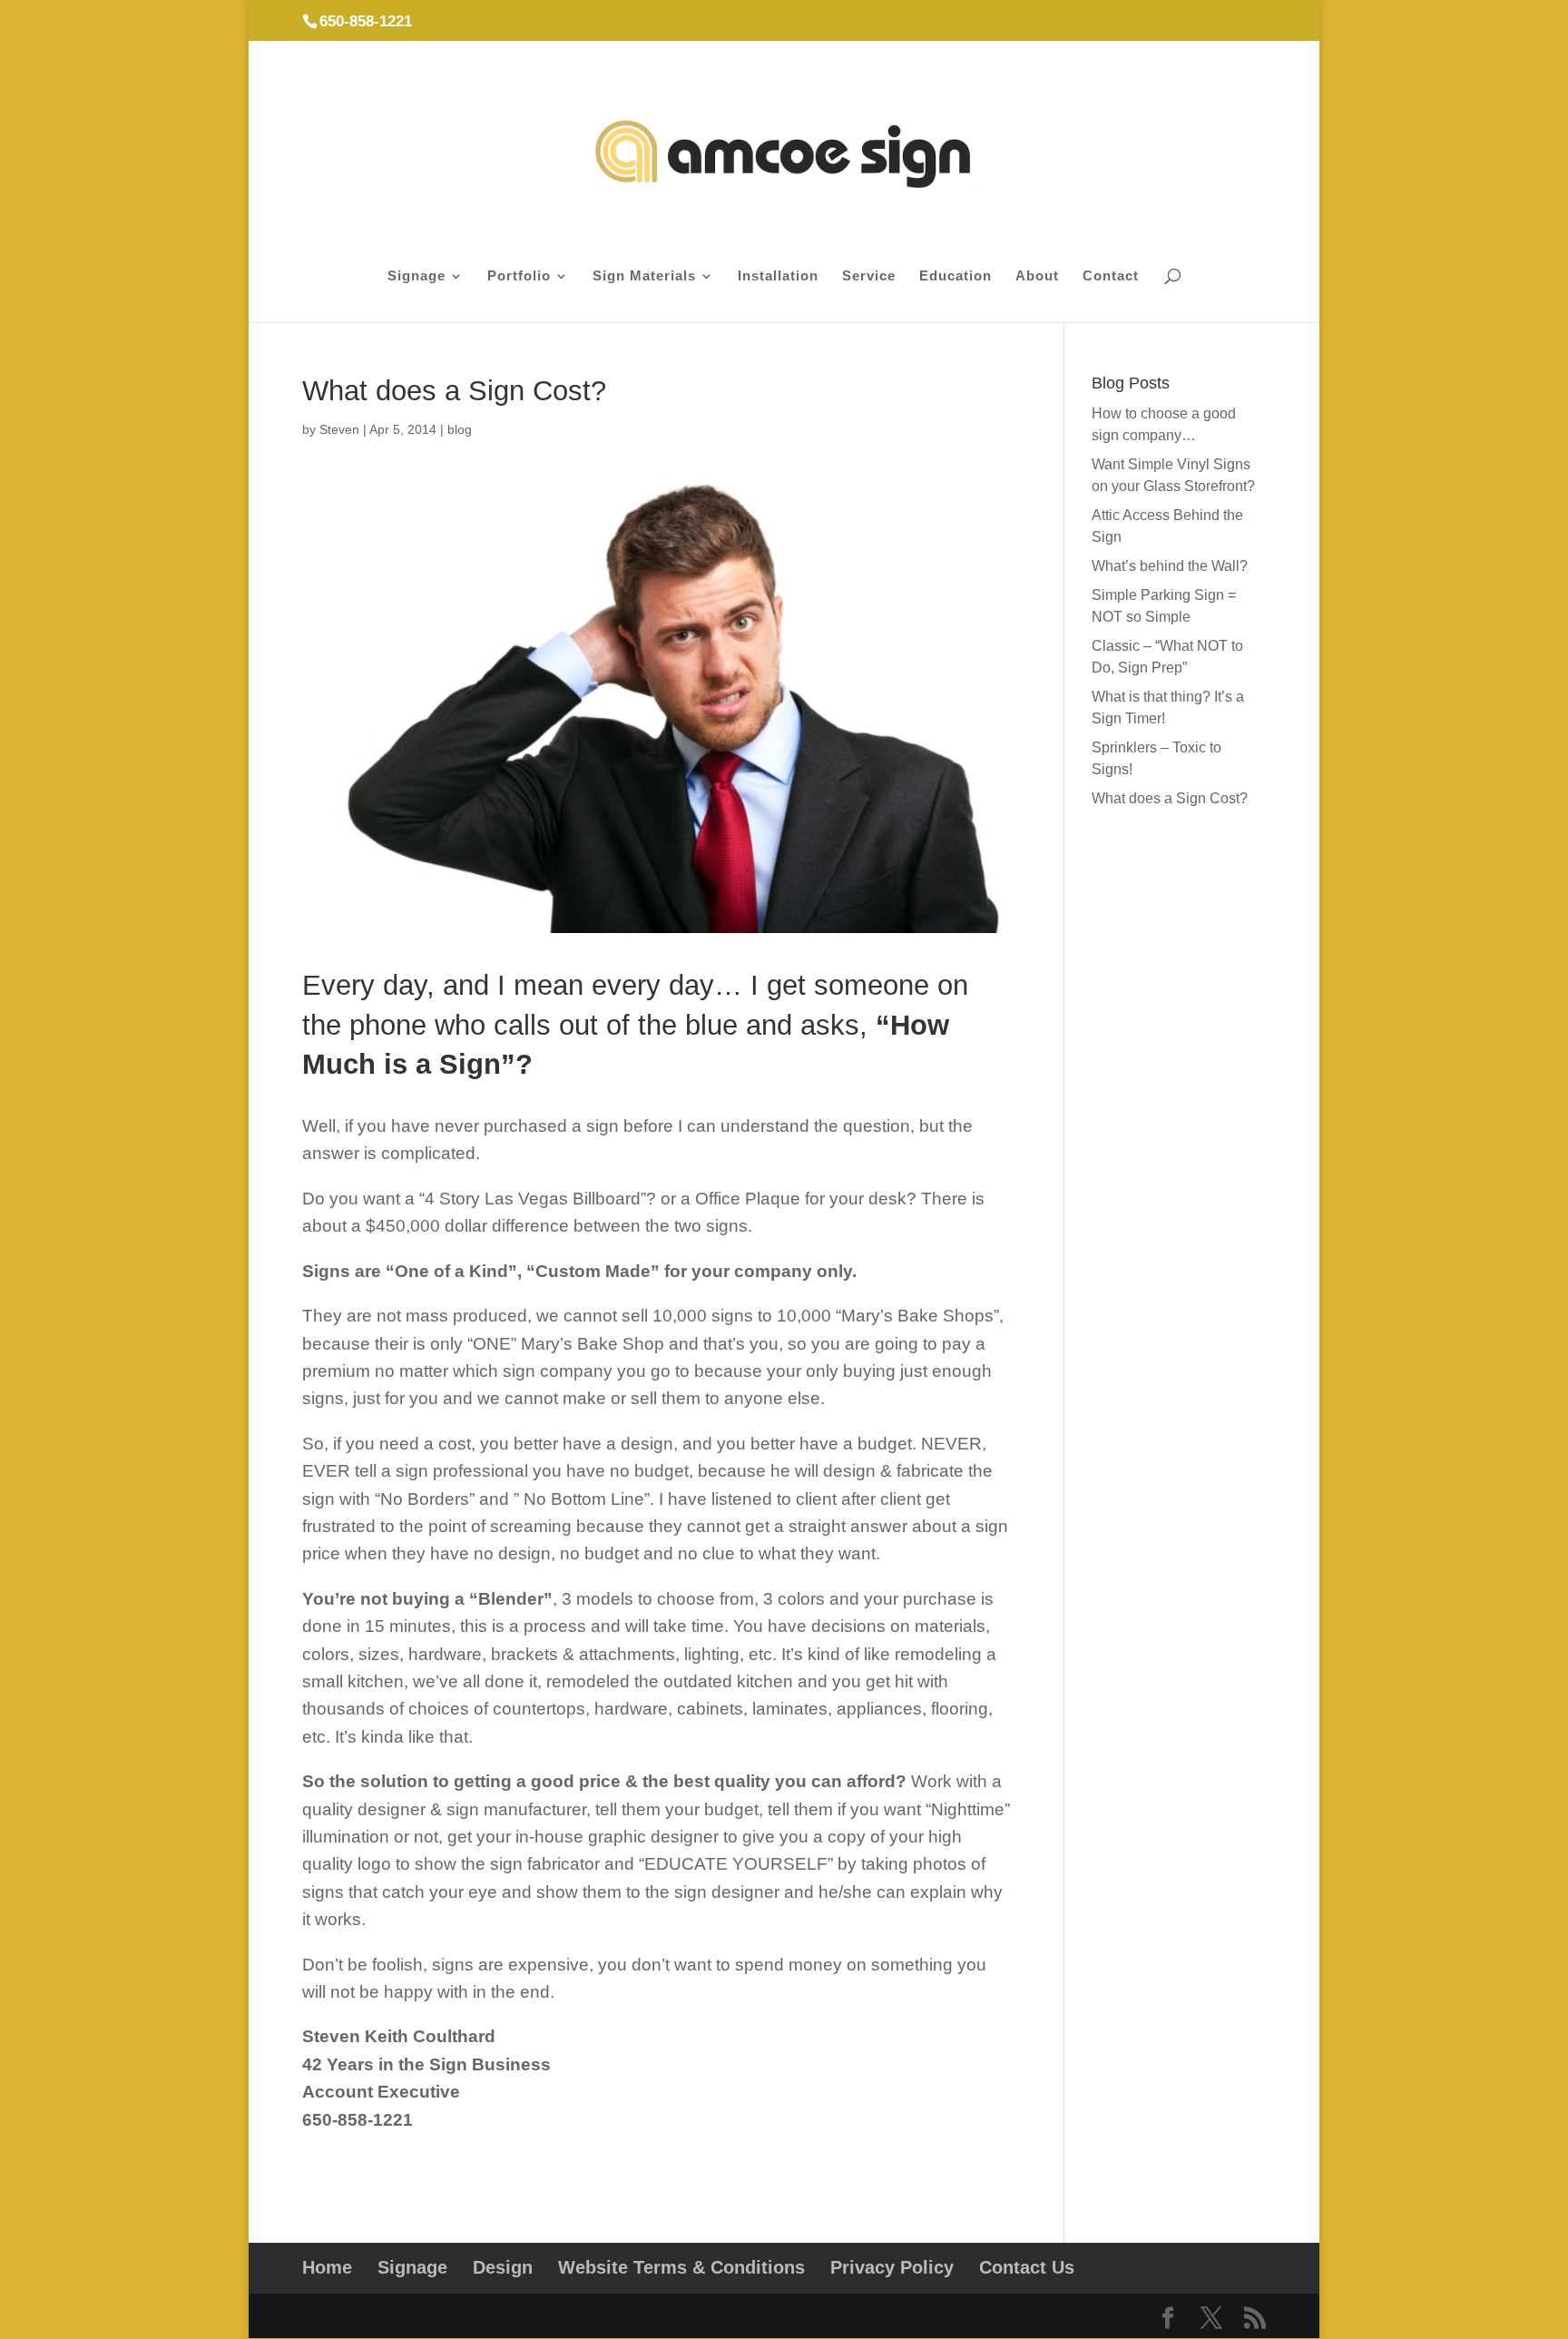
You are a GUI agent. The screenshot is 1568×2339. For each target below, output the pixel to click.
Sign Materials (644, 276)
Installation (778, 276)
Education (955, 276)
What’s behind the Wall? (1170, 566)
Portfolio (519, 276)
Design (503, 2267)
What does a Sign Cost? (1170, 798)
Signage (416, 276)
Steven (339, 429)
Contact (1111, 276)
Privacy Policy (892, 2267)
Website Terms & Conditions (681, 2267)
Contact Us (1027, 2267)
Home (327, 2267)
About (1037, 276)
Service (869, 276)
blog (460, 429)
